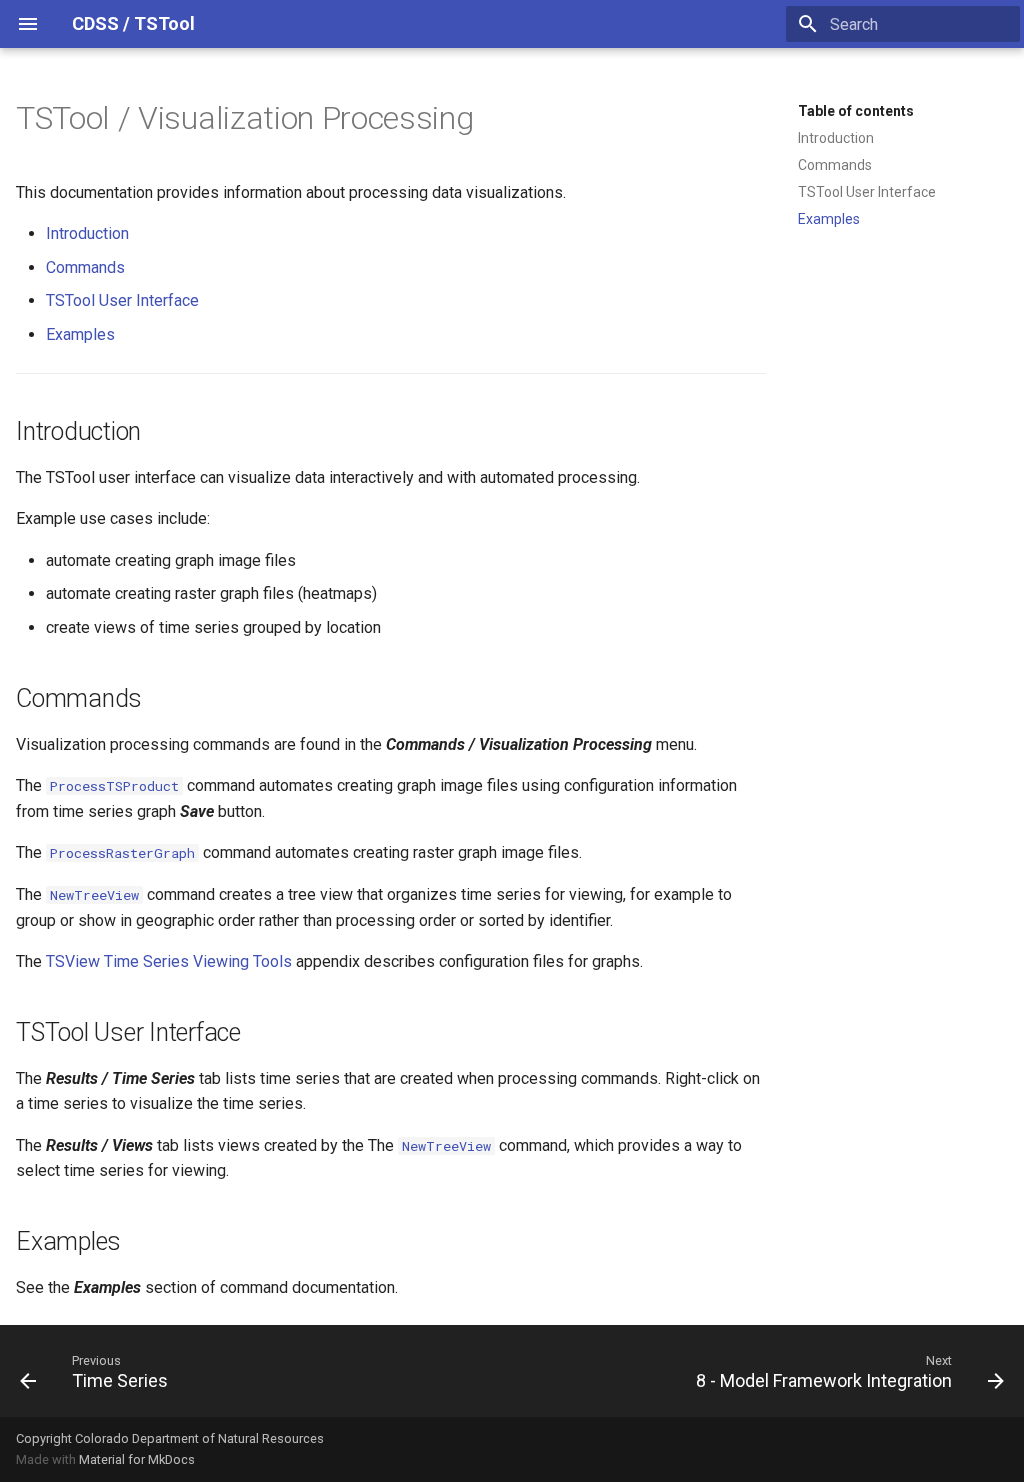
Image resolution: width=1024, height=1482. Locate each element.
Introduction (836, 138)
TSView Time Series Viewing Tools (169, 961)
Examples (829, 219)
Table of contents (856, 111)
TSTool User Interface (867, 192)
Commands (835, 165)
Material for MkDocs (137, 1459)
